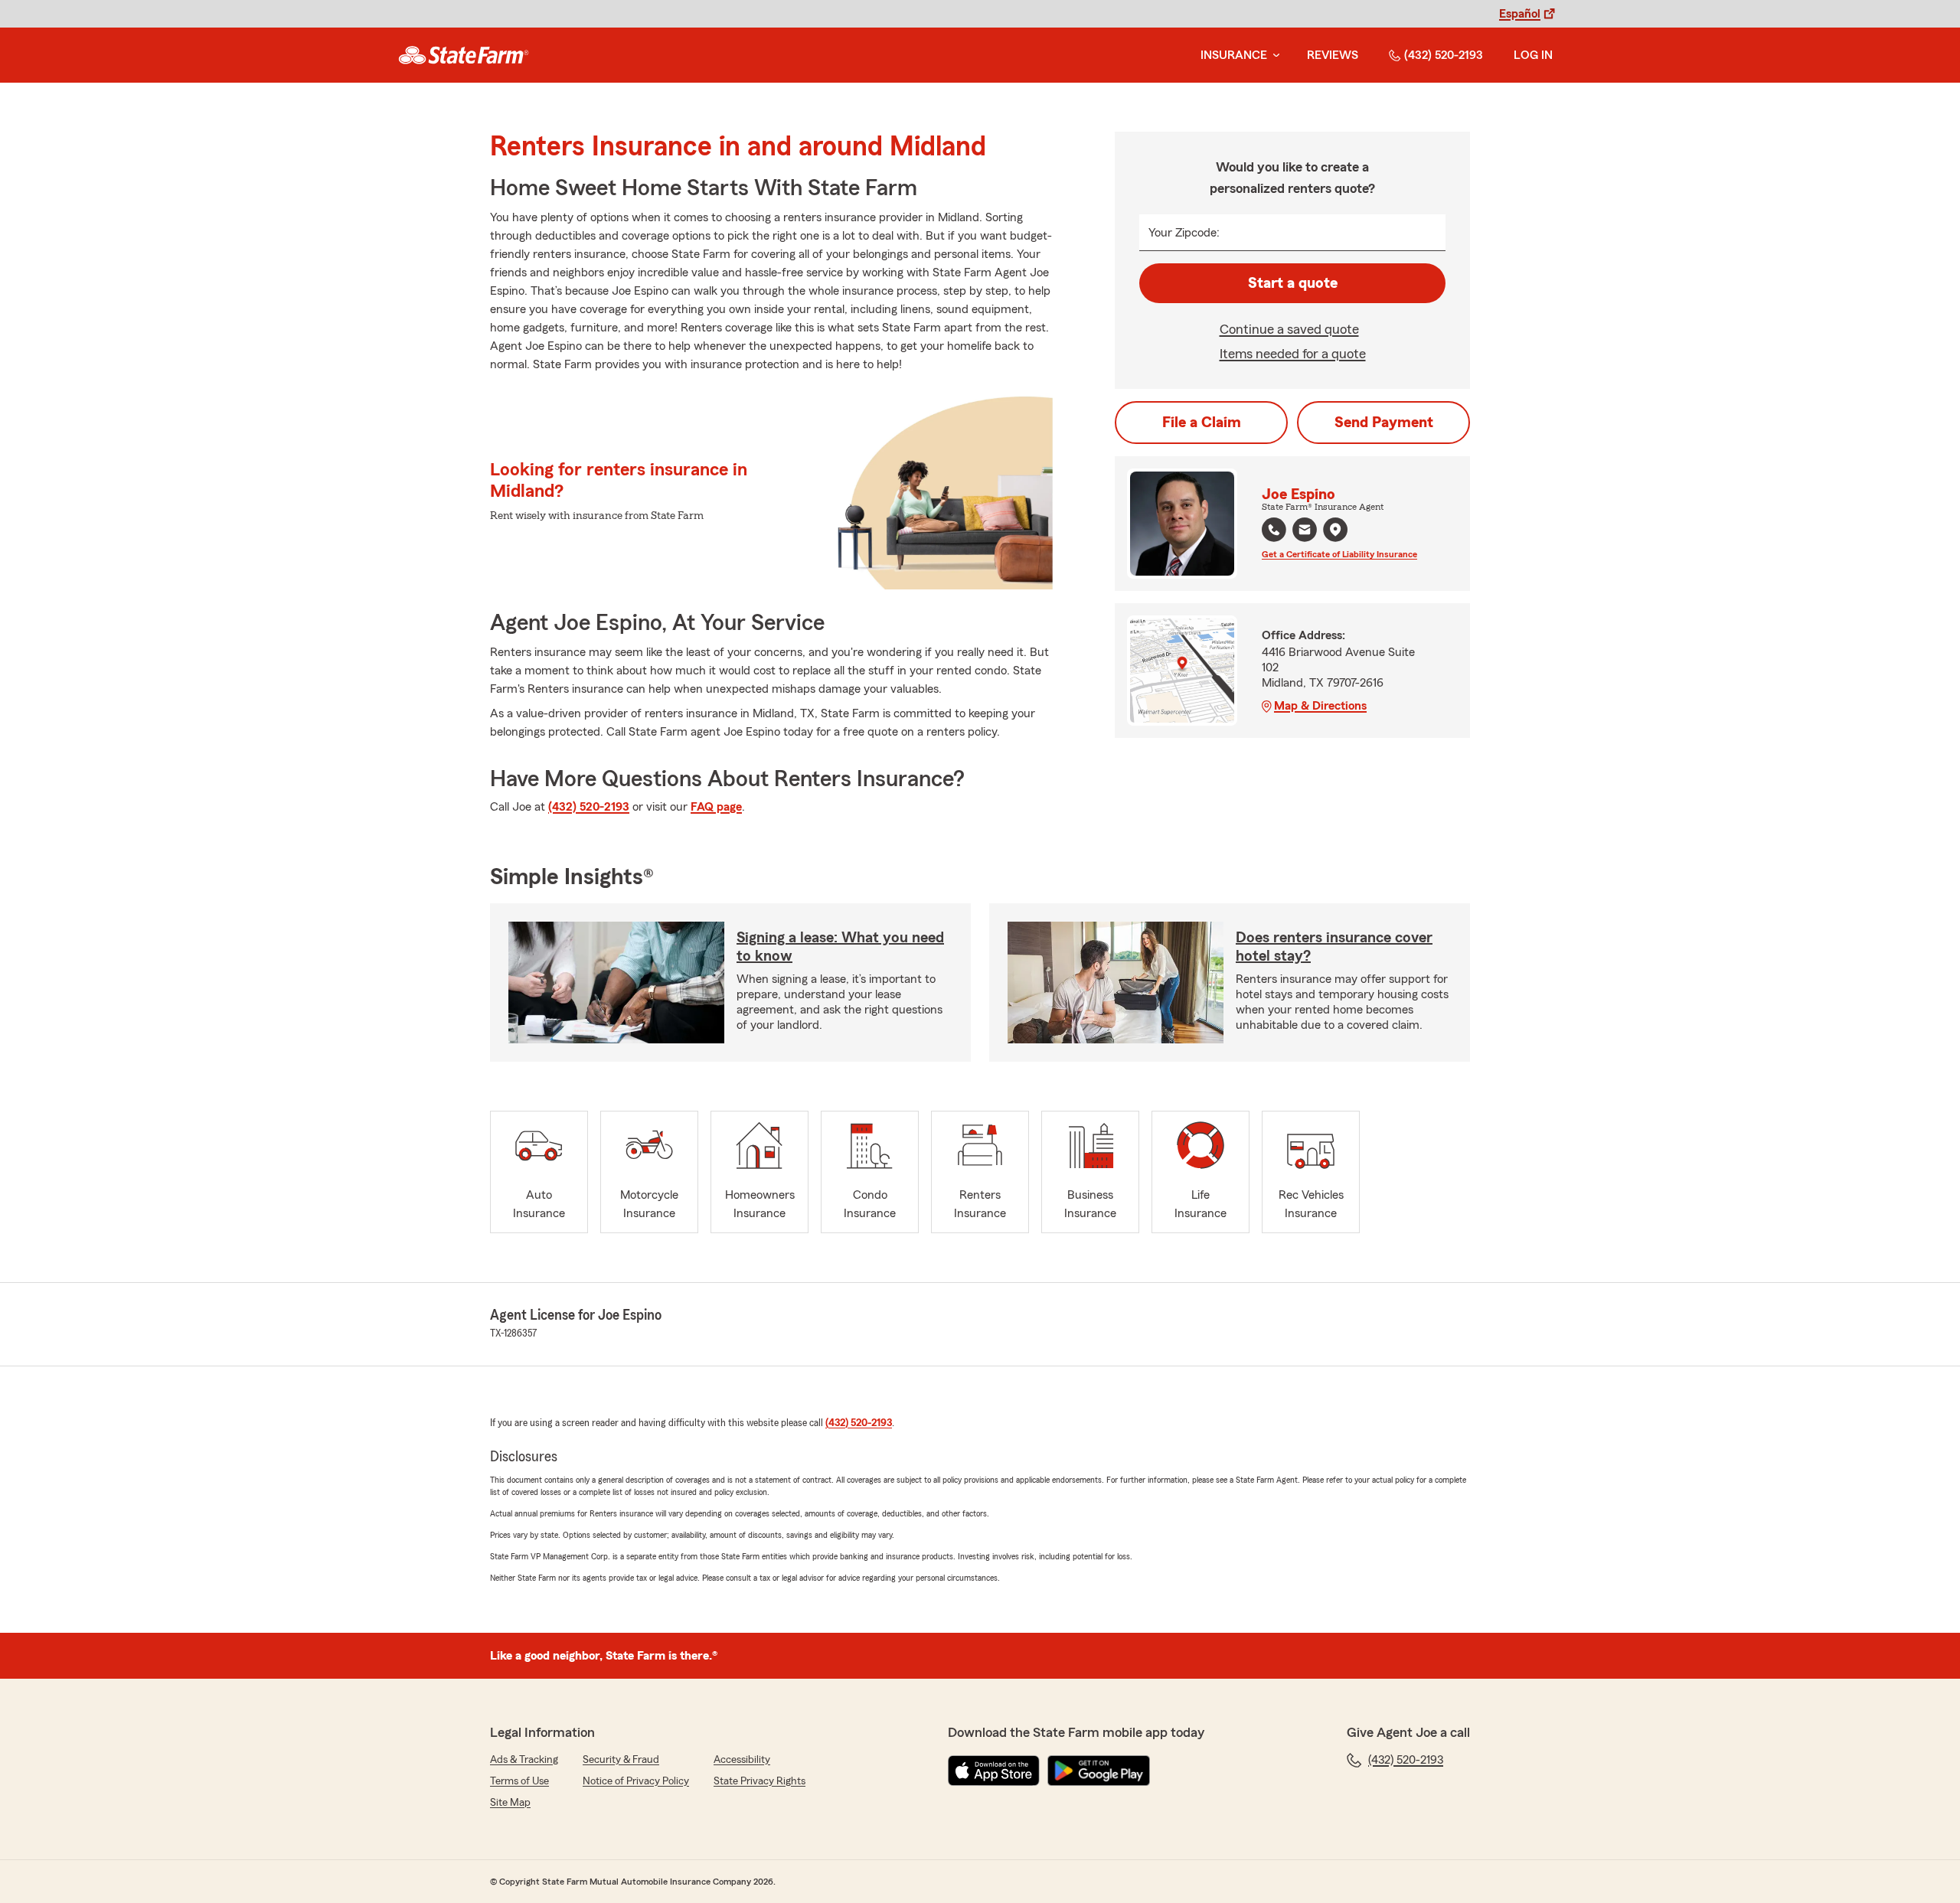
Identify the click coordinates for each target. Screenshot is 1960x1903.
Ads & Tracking (524, 1760)
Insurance (1234, 55)
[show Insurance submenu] (1273, 55)
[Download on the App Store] (994, 1771)
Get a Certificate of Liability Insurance (1339, 554)
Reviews (1333, 55)
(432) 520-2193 (1444, 55)
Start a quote (1293, 283)
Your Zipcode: (1184, 233)
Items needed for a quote (1293, 354)
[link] (464, 55)
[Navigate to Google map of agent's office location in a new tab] (1335, 530)
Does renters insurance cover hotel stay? (1334, 947)
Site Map (510, 1803)
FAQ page (716, 807)
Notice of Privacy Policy (636, 1781)
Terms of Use (519, 1781)
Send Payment (1384, 423)
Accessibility (742, 1760)
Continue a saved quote (1289, 329)
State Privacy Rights (759, 1781)
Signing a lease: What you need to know (840, 947)
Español (1520, 14)
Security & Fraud (621, 1760)
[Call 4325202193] (1274, 530)
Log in (1533, 55)
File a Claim (1202, 423)
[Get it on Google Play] (1099, 1771)
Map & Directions (1320, 706)
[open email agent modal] (1305, 532)
